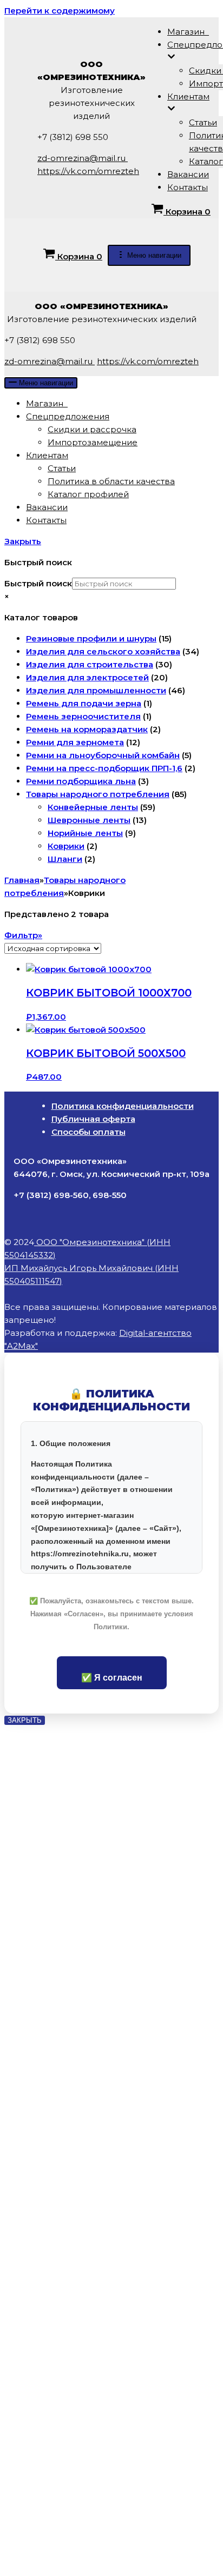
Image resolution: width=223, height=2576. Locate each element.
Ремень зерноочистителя (83, 716)
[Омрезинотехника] (21, 142)
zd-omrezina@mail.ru (83, 158)
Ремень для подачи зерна (84, 703)
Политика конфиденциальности (123, 1106)
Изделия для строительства (90, 664)
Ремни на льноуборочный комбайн (103, 755)
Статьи (203, 122)
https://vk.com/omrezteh (88, 171)
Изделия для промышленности (96, 690)
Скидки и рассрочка (92, 429)
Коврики (66, 846)
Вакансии (188, 174)
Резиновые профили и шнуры (91, 638)
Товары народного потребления (98, 794)
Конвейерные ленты (93, 807)
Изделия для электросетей (87, 677)
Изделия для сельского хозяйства (103, 651)
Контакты (188, 187)
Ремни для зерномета (75, 742)
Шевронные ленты (89, 820)
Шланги (65, 859)
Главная (22, 880)
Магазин (188, 32)
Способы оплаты (88, 1132)
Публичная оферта (93, 1119)
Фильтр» (23, 935)
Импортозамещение (93, 442)
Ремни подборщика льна (81, 781)
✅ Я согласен (112, 1678)
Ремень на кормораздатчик (87, 729)
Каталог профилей (88, 494)
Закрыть (23, 541)
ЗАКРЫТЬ (25, 1720)
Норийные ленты (85, 833)
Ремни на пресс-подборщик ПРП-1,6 (104, 768)
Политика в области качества (111, 481)
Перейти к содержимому (60, 11)
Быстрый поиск (38, 583)
